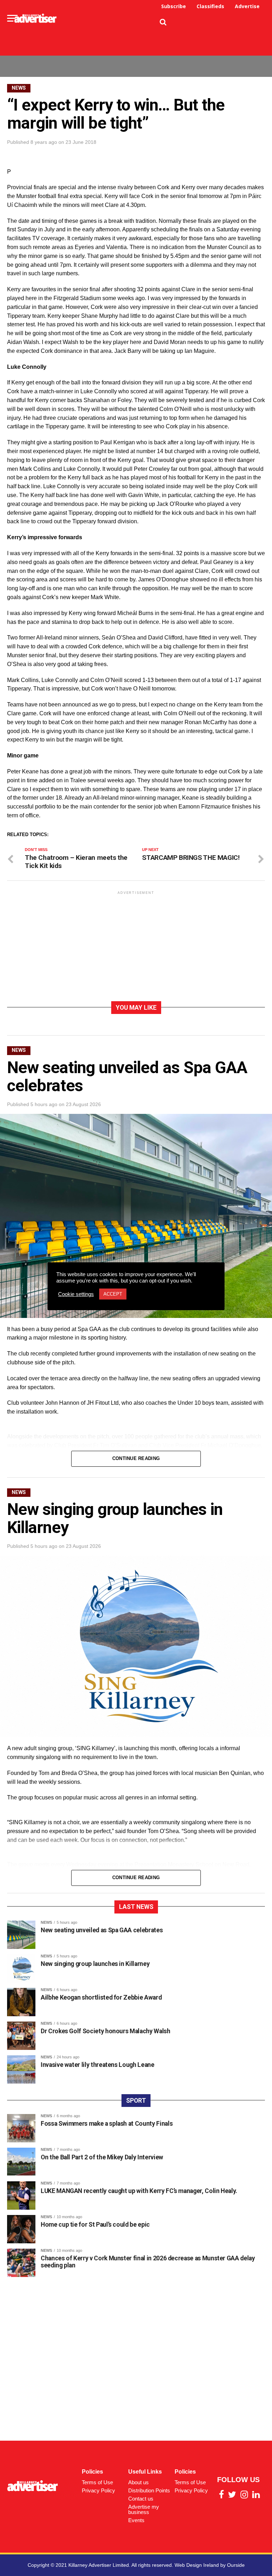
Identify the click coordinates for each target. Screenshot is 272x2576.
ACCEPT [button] (113, 1294)
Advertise (247, 6)
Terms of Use (97, 2482)
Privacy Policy (98, 2490)
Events (136, 2520)
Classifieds (210, 6)
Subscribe (174, 6)
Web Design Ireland (197, 2565)
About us (138, 2482)
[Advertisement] (136, 34)
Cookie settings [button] (76, 1294)
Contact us (141, 2499)
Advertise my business (144, 2509)
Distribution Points (149, 2490)
